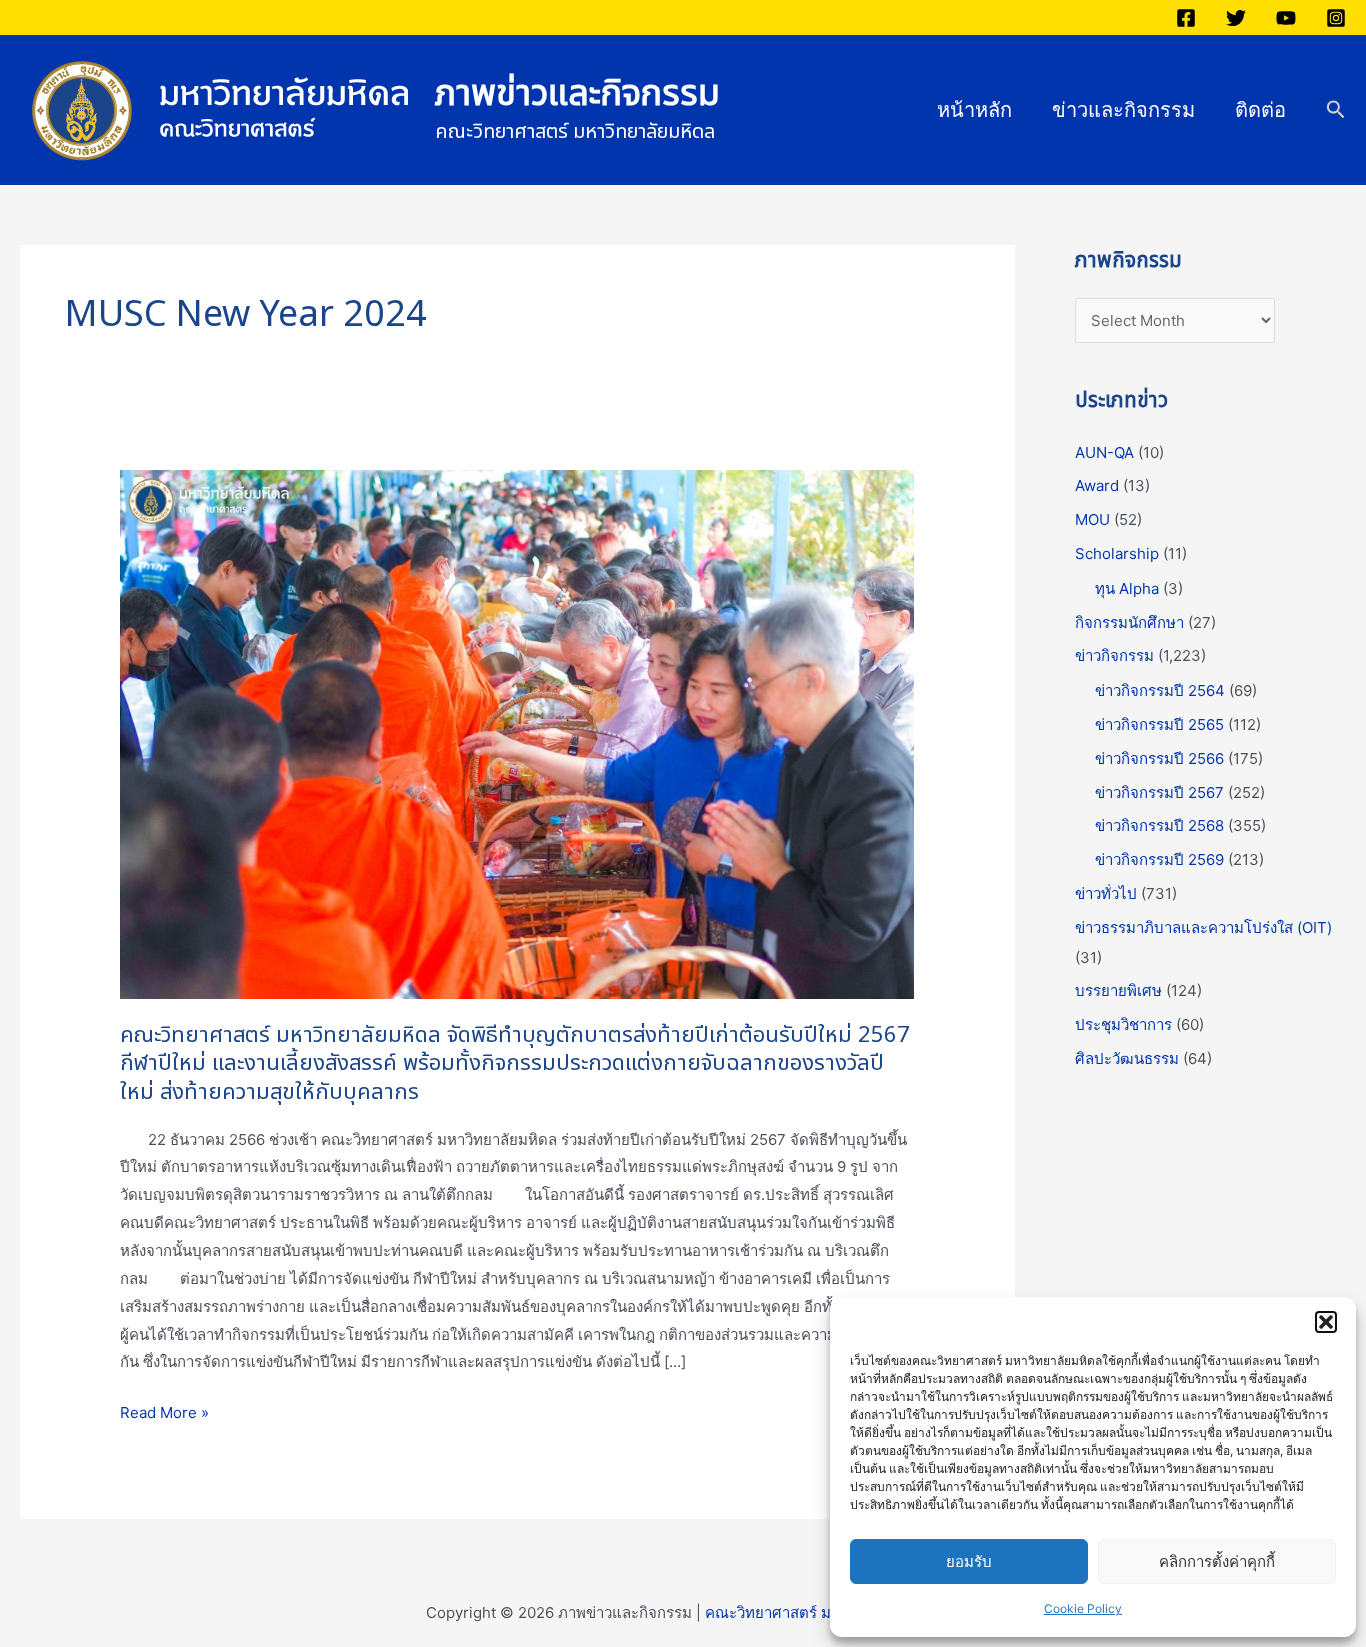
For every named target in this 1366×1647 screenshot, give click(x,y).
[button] (1326, 1322)
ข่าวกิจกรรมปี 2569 (1159, 859)
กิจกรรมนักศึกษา (1129, 622)
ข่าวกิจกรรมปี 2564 (1160, 690)
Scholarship (1117, 553)
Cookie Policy (1083, 1608)
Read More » (164, 1413)
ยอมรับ (969, 1561)
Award (1097, 485)
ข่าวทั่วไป (1106, 893)
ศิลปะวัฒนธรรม (1127, 1058)
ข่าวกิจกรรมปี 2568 (1159, 825)
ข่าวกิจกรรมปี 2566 (1159, 758)
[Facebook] (1186, 18)
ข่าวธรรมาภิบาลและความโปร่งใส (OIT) (1203, 927)
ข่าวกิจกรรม (1114, 655)
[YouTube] (1286, 18)
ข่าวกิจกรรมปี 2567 (1159, 792)
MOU (1092, 519)
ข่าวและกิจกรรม (1123, 110)
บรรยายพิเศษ (1118, 990)
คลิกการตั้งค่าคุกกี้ (1217, 1561)
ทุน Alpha (1127, 588)
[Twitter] (1236, 18)
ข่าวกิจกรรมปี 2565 (1159, 724)
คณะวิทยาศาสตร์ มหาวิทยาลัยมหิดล (823, 1612)
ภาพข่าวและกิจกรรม (577, 94)
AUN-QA (1104, 452)
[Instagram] (1336, 18)
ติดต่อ (1260, 110)
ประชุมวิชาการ (1123, 1024)
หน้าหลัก (974, 110)
